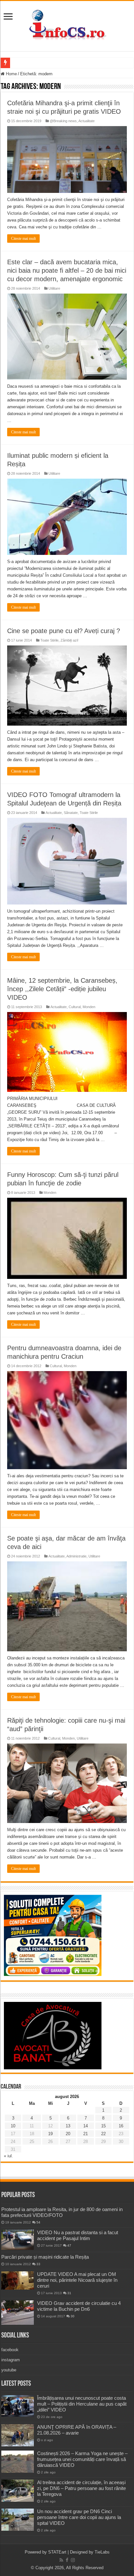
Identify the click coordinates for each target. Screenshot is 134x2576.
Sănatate (71, 813)
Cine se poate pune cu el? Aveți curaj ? (64, 631)
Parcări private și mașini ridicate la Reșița (45, 2257)
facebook (10, 2350)
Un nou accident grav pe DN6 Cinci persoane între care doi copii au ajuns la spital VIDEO (79, 2517)
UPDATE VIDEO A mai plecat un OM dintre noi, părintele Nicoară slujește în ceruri (77, 2280)
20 (68, 2134)
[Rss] (61, 2560)
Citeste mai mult (23, 239)
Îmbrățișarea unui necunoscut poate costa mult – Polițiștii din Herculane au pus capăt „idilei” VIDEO (82, 2404)
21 (86, 2134)
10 (13, 2126)
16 (121, 2126)
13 (68, 2126)
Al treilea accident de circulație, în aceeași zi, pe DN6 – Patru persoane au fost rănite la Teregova (81, 2488)
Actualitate (87, 121)
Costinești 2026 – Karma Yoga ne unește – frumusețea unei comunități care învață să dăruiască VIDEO (82, 2459)
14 (86, 2126)
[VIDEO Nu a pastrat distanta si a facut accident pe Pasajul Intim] (18, 2240)
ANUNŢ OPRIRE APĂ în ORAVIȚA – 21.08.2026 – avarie (77, 2430)
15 (103, 2126)
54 (38, 2222)
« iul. (8, 2156)
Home (11, 74)
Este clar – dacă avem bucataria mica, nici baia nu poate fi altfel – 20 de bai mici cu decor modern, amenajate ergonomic (67, 270)
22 (103, 2134)
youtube (9, 2370)
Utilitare (54, 288)
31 (69, 2293)
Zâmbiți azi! (69, 640)
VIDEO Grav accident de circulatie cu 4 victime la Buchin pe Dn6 (79, 2306)
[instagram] (73, 2560)
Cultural (75, 1007)
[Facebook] (67, 2560)
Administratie (76, 1556)
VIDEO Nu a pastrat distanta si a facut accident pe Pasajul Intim (78, 2235)
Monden (89, 1007)
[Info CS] (67, 25)
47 (69, 2245)
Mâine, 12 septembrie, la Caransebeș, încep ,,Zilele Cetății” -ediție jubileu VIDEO (62, 989)
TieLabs (102, 2552)
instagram (11, 2360)
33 (38, 2264)
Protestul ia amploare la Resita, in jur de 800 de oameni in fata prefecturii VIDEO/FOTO (62, 2212)
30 (73, 2316)
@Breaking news (63, 121)
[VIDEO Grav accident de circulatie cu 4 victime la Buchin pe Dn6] (18, 2313)
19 (50, 2134)
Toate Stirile (49, 640)
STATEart (57, 2552)
